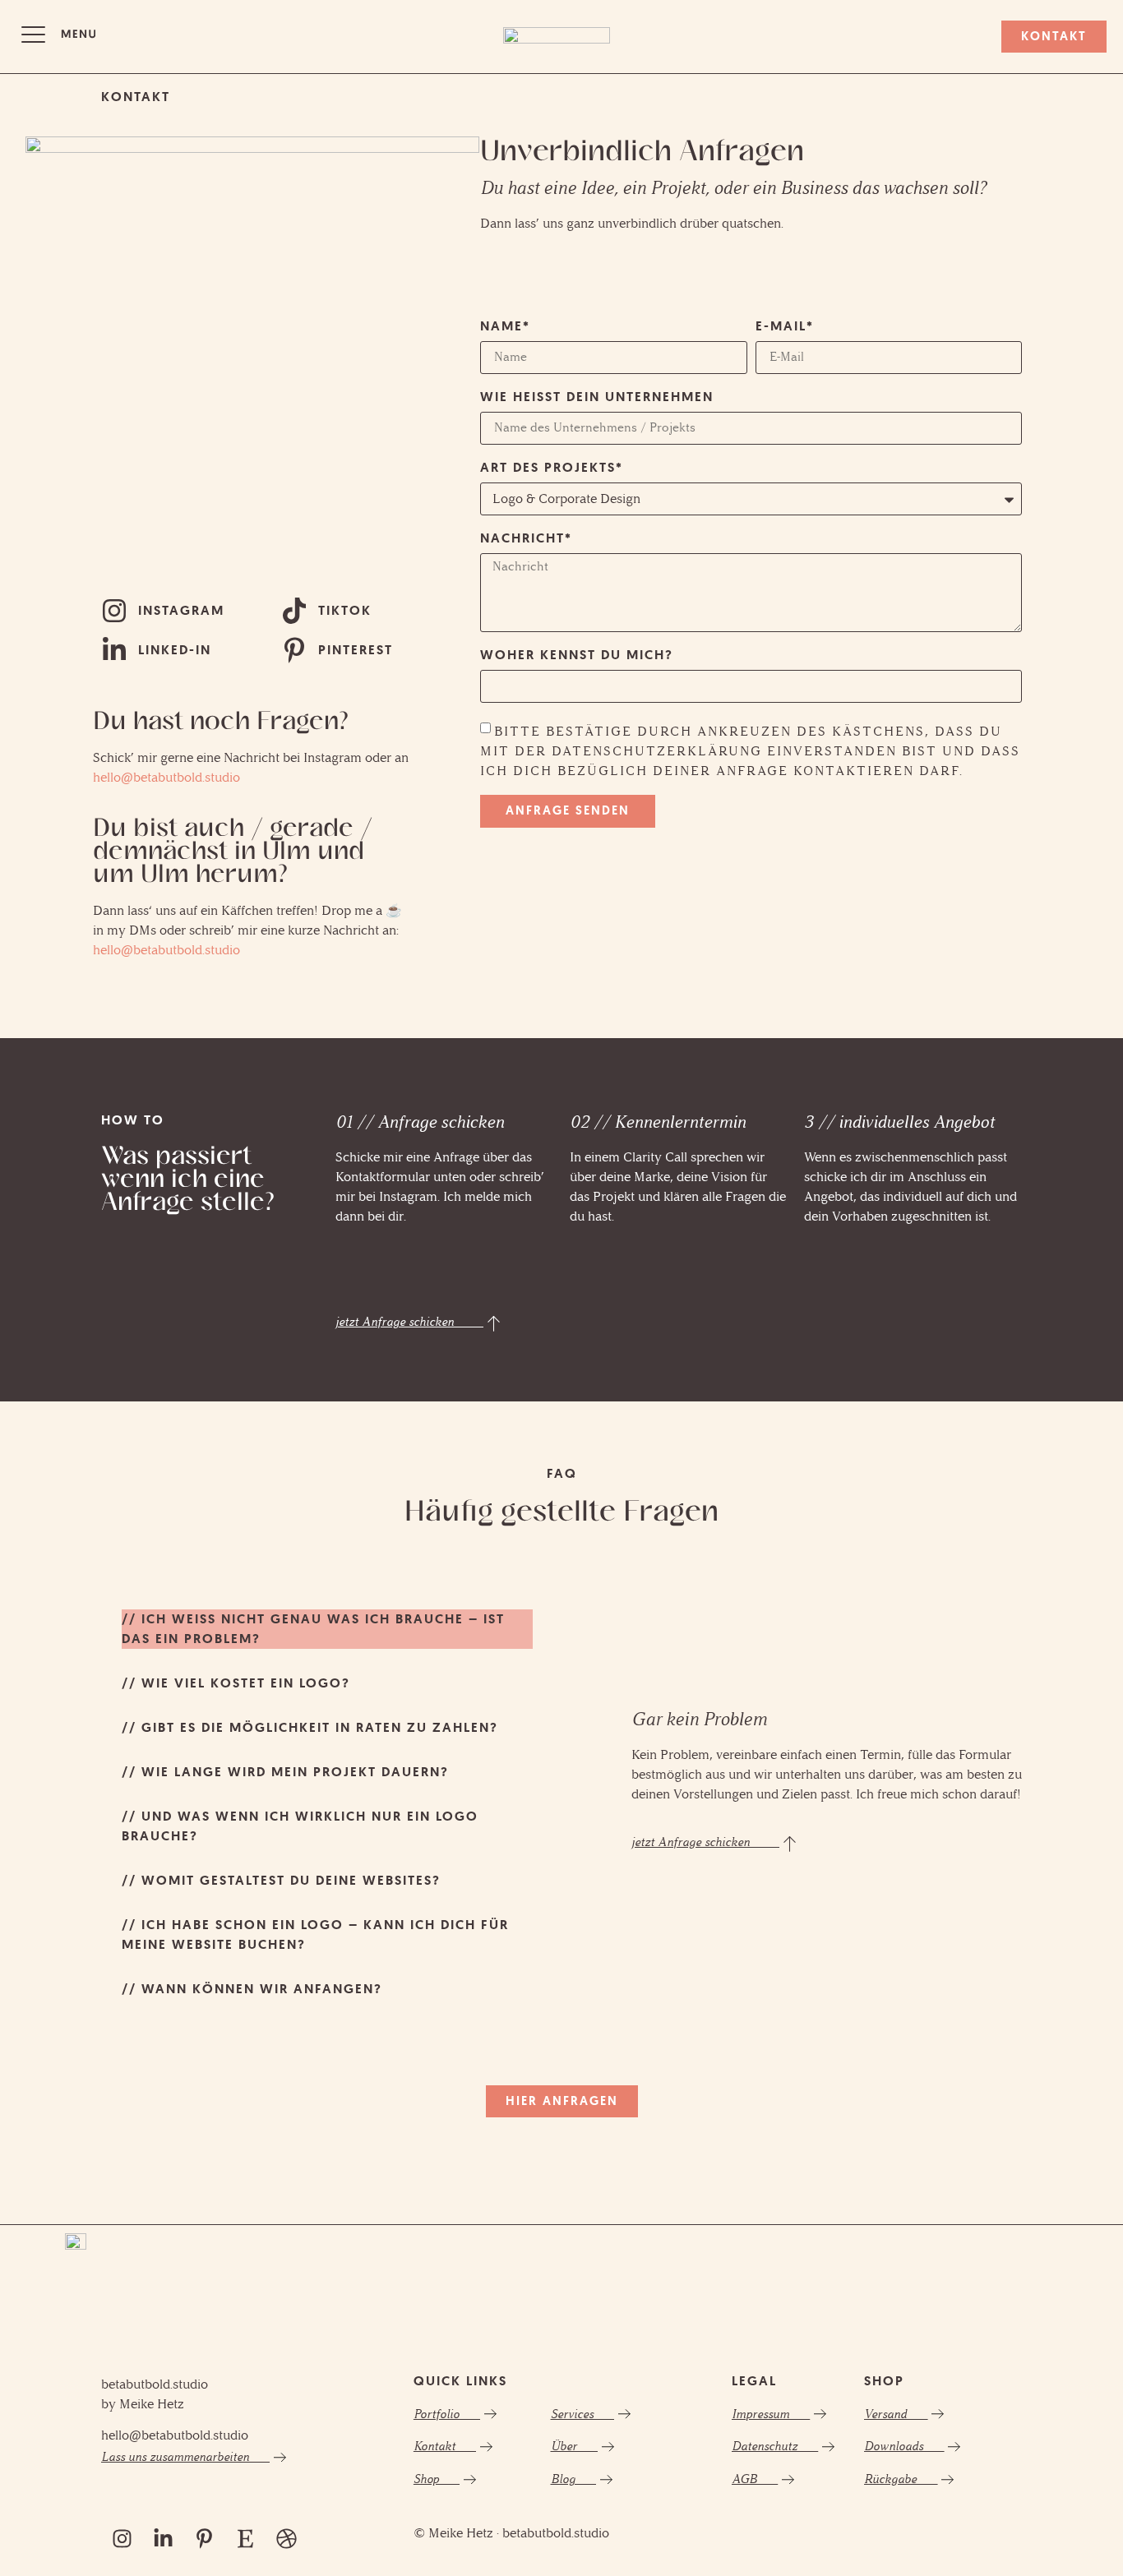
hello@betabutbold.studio (166, 777)
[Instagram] (122, 2539)
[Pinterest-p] (204, 2539)
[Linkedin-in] (163, 2539)
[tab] (327, 1629)
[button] (58, 37)
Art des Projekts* (552, 469)
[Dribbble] (286, 2539)
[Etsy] (245, 2539)
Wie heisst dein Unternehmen (597, 398)
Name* (505, 327)
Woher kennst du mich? (577, 656)
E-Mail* (785, 327)
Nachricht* (526, 539)
